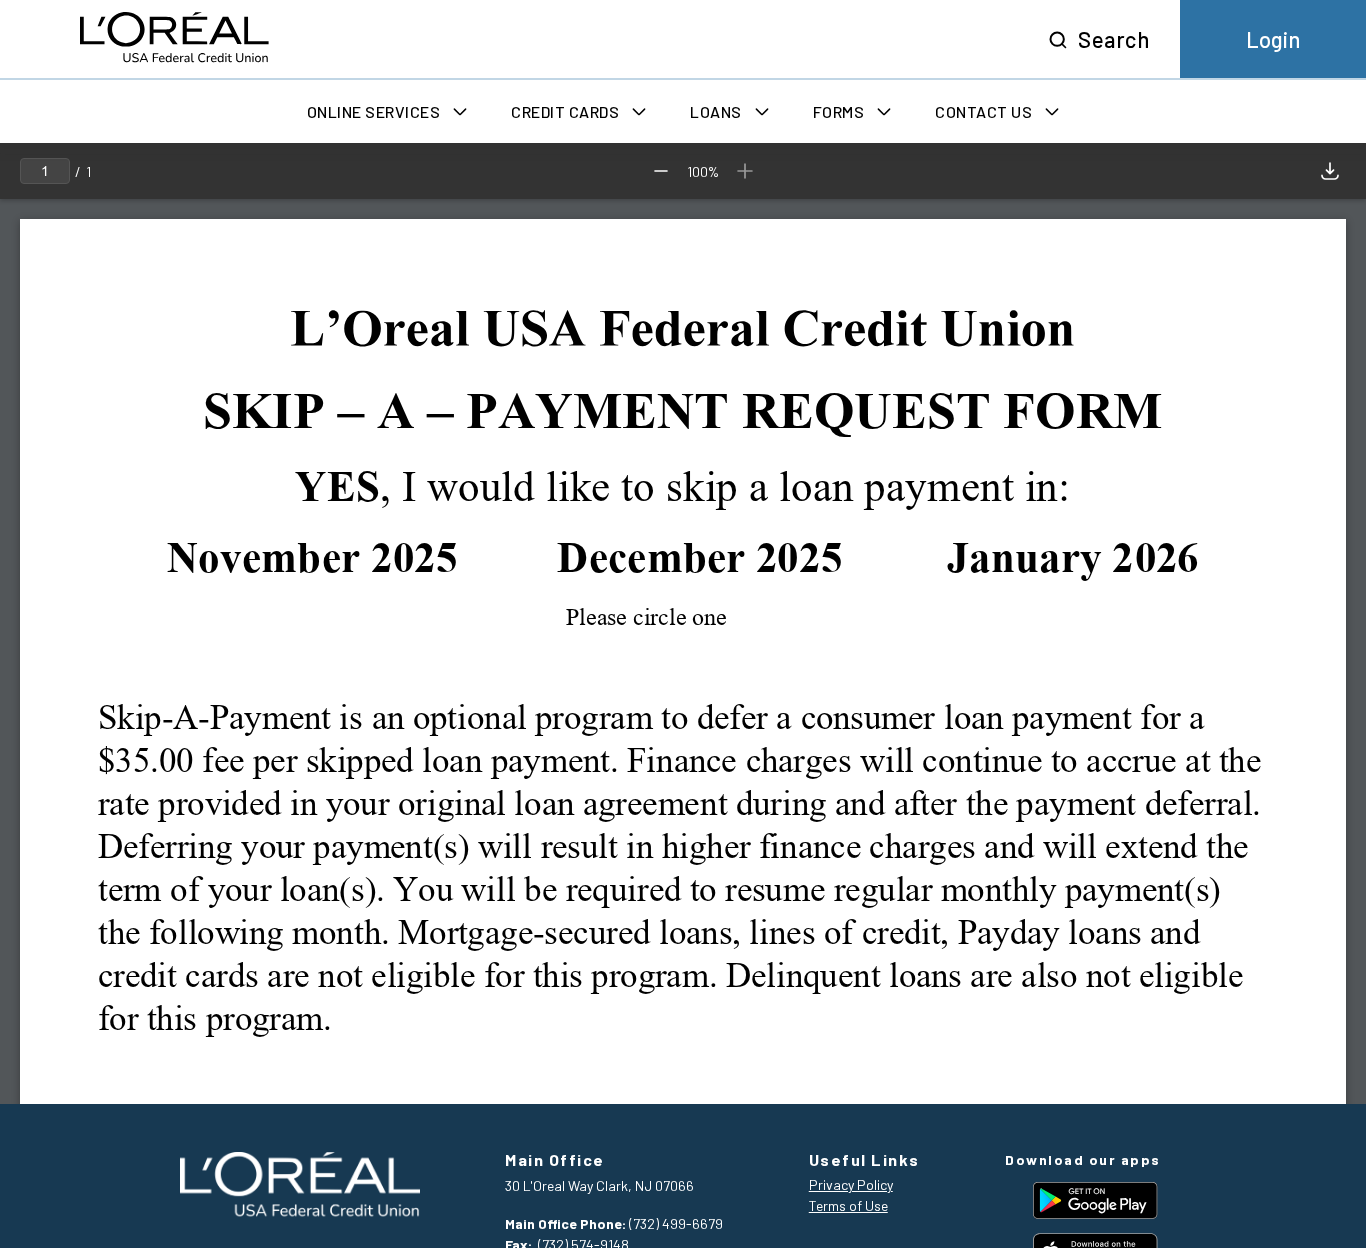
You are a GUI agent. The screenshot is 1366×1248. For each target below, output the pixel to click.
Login (1273, 39)
